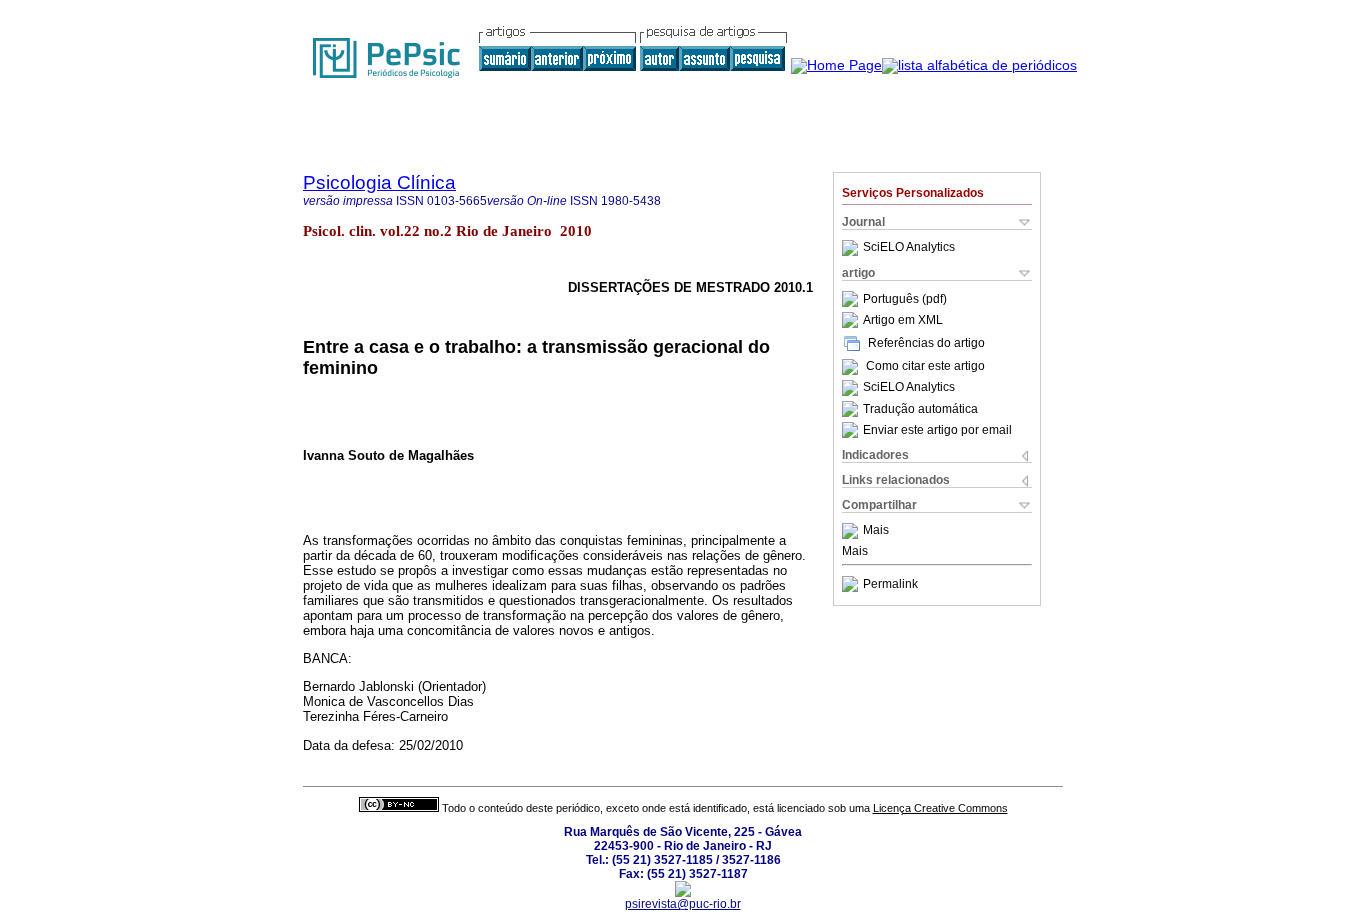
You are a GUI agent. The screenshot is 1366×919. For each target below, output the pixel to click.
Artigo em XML (903, 320)
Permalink (890, 584)
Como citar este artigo (925, 367)
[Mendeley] (852, 531)
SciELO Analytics (909, 248)
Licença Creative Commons (940, 808)
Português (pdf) (905, 299)
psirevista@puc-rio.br (683, 904)
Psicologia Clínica (379, 182)
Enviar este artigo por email (937, 430)
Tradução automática (920, 409)
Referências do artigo (926, 343)
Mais (876, 531)
